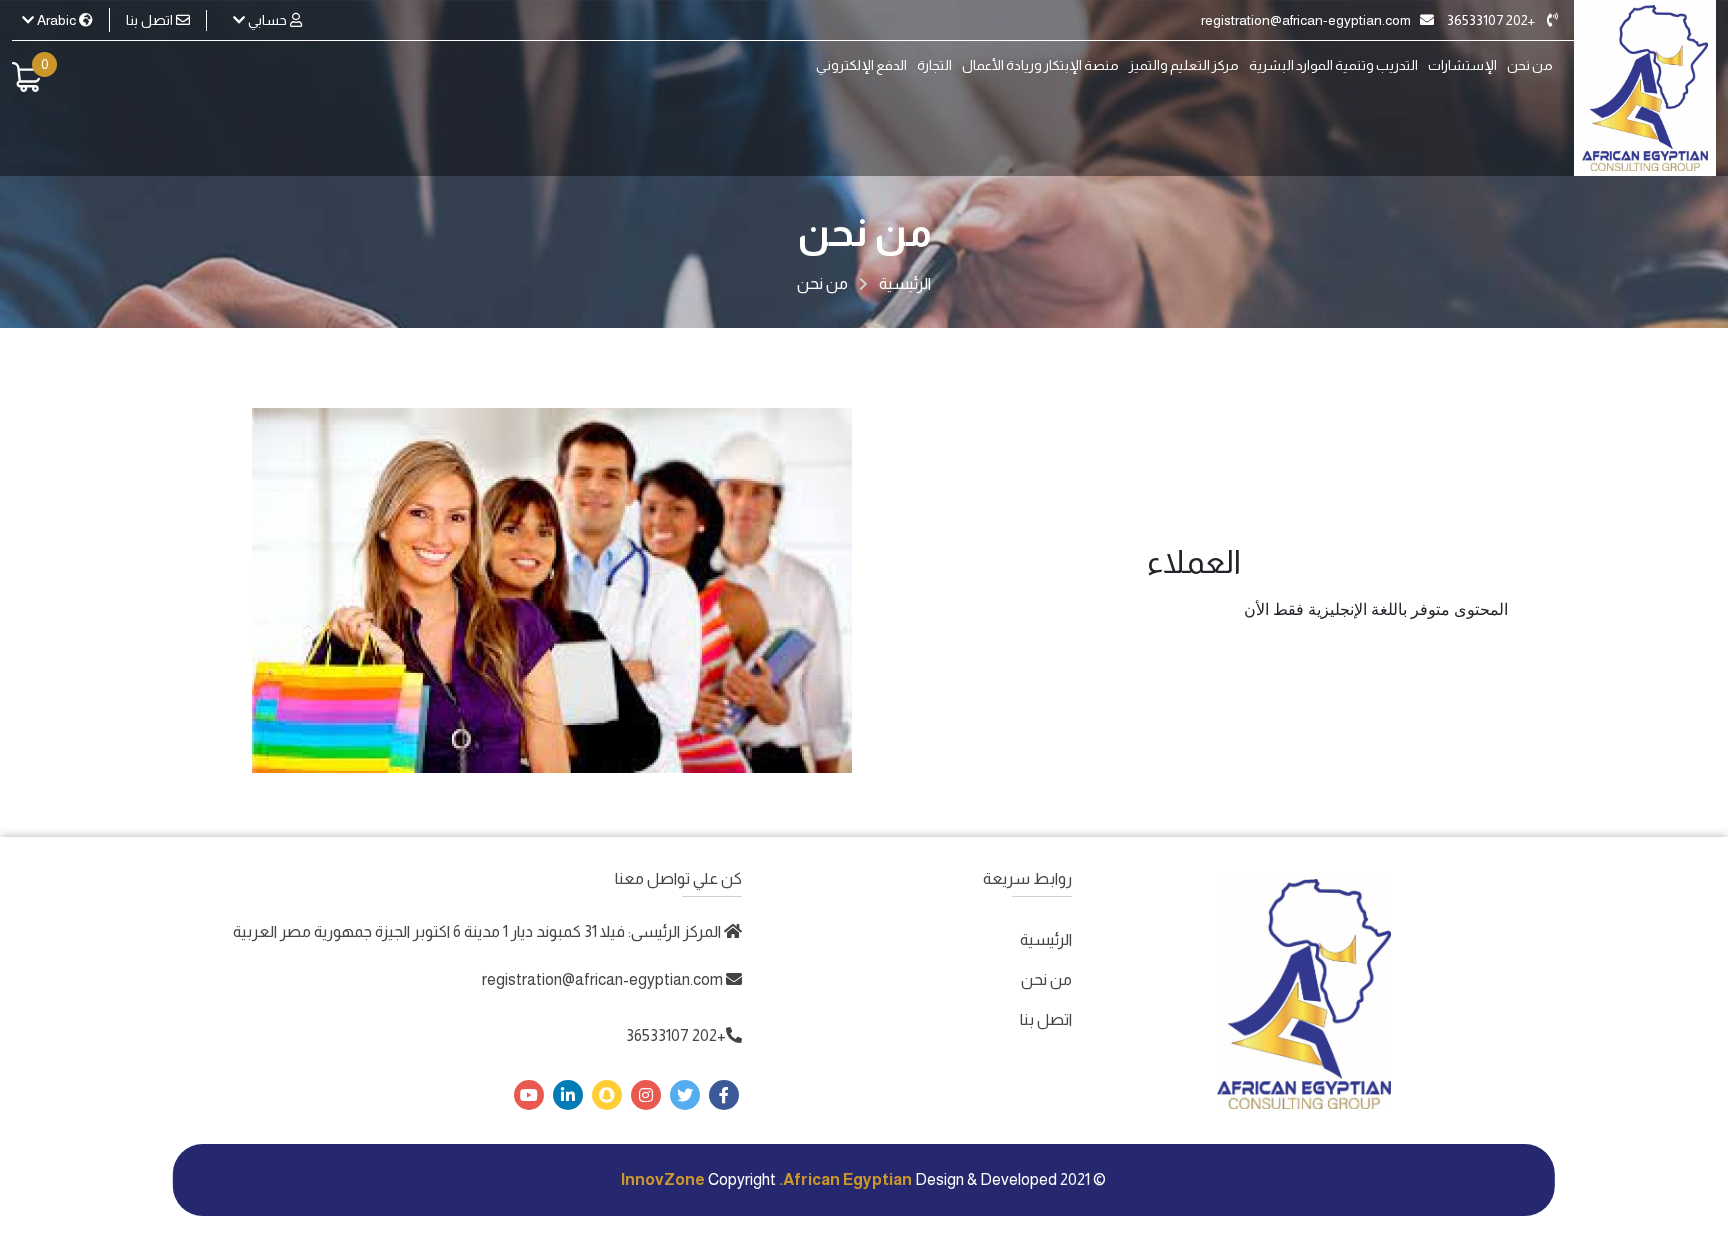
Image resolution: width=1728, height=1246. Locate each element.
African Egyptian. (845, 1179)
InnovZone (663, 1179)
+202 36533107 (1492, 20)
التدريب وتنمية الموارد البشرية (1333, 65)
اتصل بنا (151, 20)
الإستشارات (1462, 65)
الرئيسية (905, 283)
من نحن (1530, 65)
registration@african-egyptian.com (1307, 20)
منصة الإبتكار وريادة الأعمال (1040, 65)
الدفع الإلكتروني (861, 65)
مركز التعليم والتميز (1184, 65)
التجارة (934, 65)
